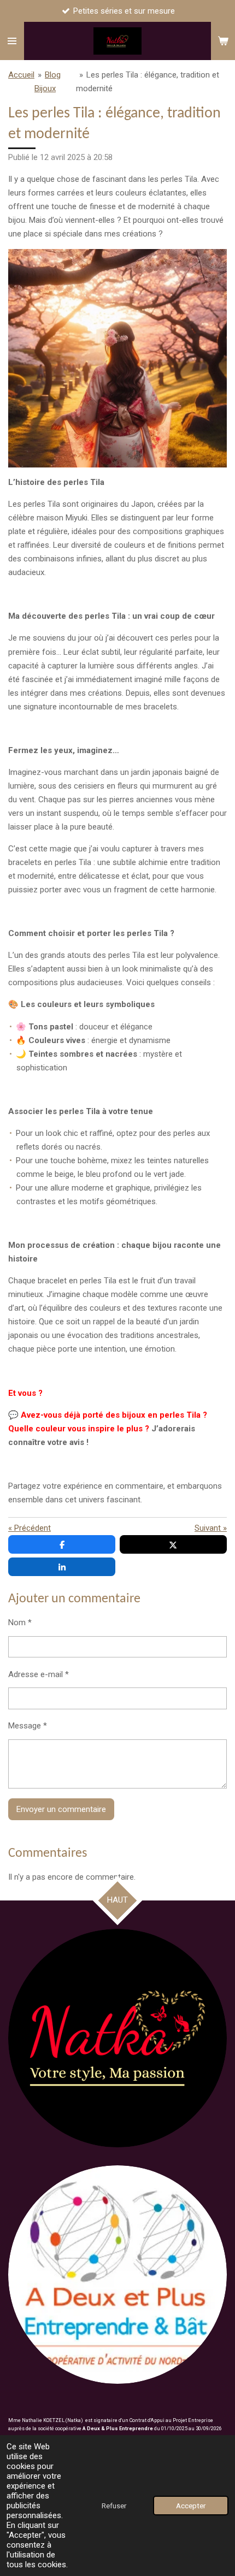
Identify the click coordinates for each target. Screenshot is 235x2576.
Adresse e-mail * (39, 1674)
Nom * (20, 1622)
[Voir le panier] (223, 41)
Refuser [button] (114, 2506)
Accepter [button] (191, 2506)
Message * (28, 1726)
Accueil (21, 75)
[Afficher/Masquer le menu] (12, 41)
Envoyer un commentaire (61, 1809)
